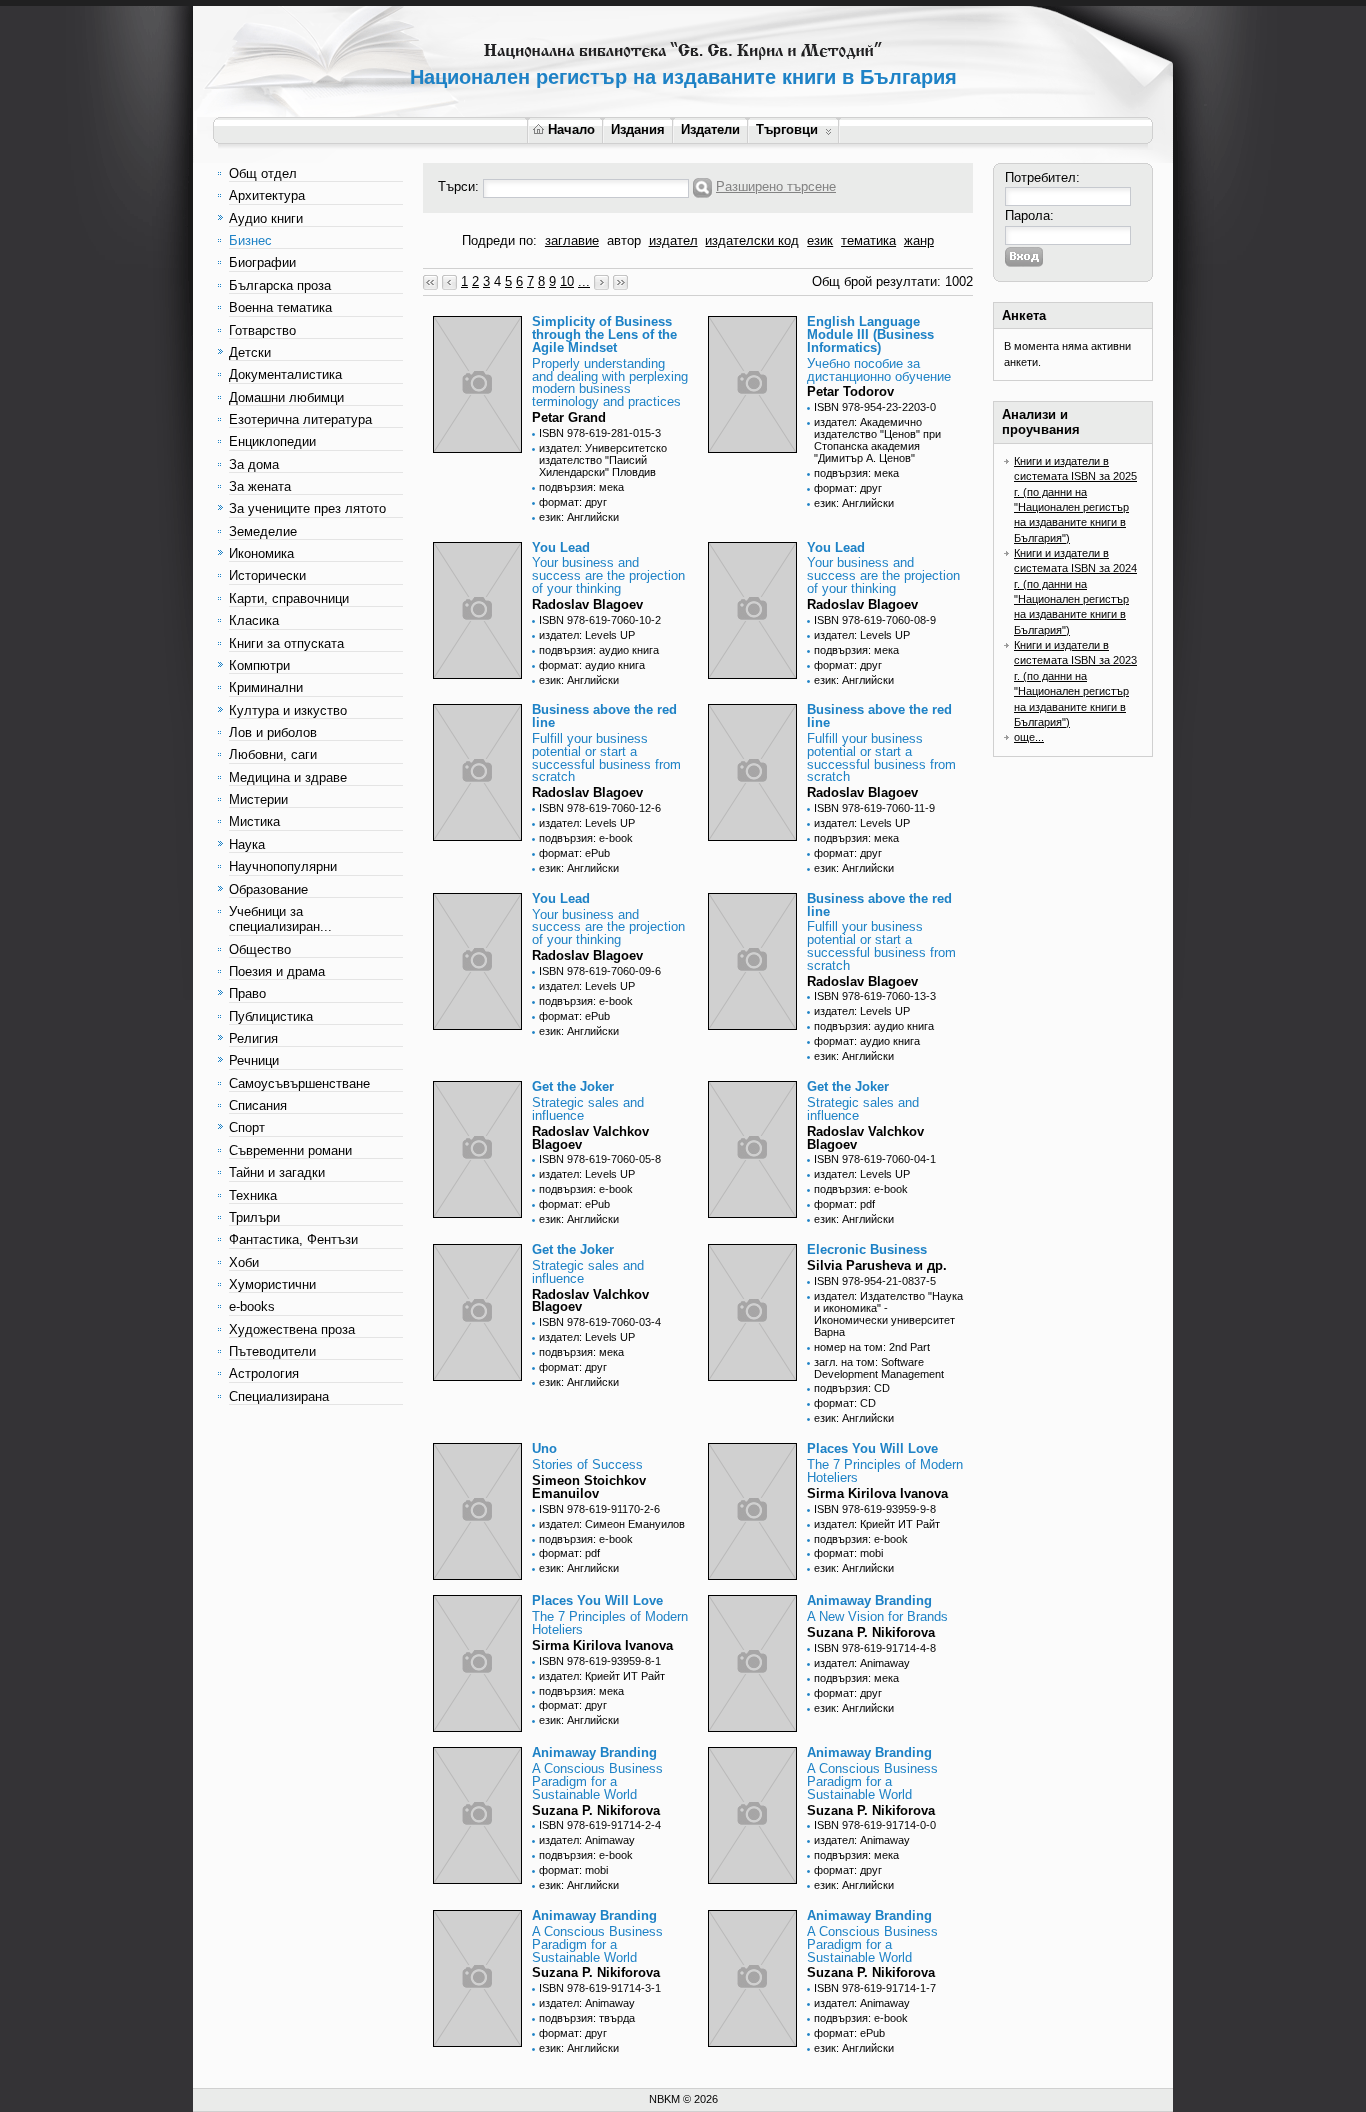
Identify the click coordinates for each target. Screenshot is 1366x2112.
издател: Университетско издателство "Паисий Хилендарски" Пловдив (603, 460)
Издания (638, 129)
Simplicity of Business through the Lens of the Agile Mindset (604, 334)
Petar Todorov (850, 391)
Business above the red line (604, 716)
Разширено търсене (776, 186)
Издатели (710, 129)
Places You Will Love (872, 1448)
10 (567, 281)
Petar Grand (569, 417)
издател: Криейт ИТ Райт (877, 1524)
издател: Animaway (862, 1663)
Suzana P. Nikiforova (871, 1632)
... (584, 281)
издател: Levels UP (587, 635)
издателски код (752, 240)
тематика (868, 240)
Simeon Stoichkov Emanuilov (589, 1487)
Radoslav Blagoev (587, 604)
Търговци (787, 129)
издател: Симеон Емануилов (612, 1524)
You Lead (561, 547)
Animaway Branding (869, 1600)
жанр (919, 240)
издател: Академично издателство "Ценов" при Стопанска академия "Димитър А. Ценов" (877, 440)
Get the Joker (573, 1086)
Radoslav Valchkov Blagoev (590, 1138)
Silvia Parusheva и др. (877, 1265)
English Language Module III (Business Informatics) (870, 334)
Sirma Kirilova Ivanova (877, 1493)
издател (673, 240)
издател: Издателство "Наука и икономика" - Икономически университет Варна (888, 1314)
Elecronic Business (867, 1249)
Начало (571, 129)
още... (1029, 737)
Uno (544, 1448)
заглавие (572, 240)
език (820, 240)
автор (624, 240)
